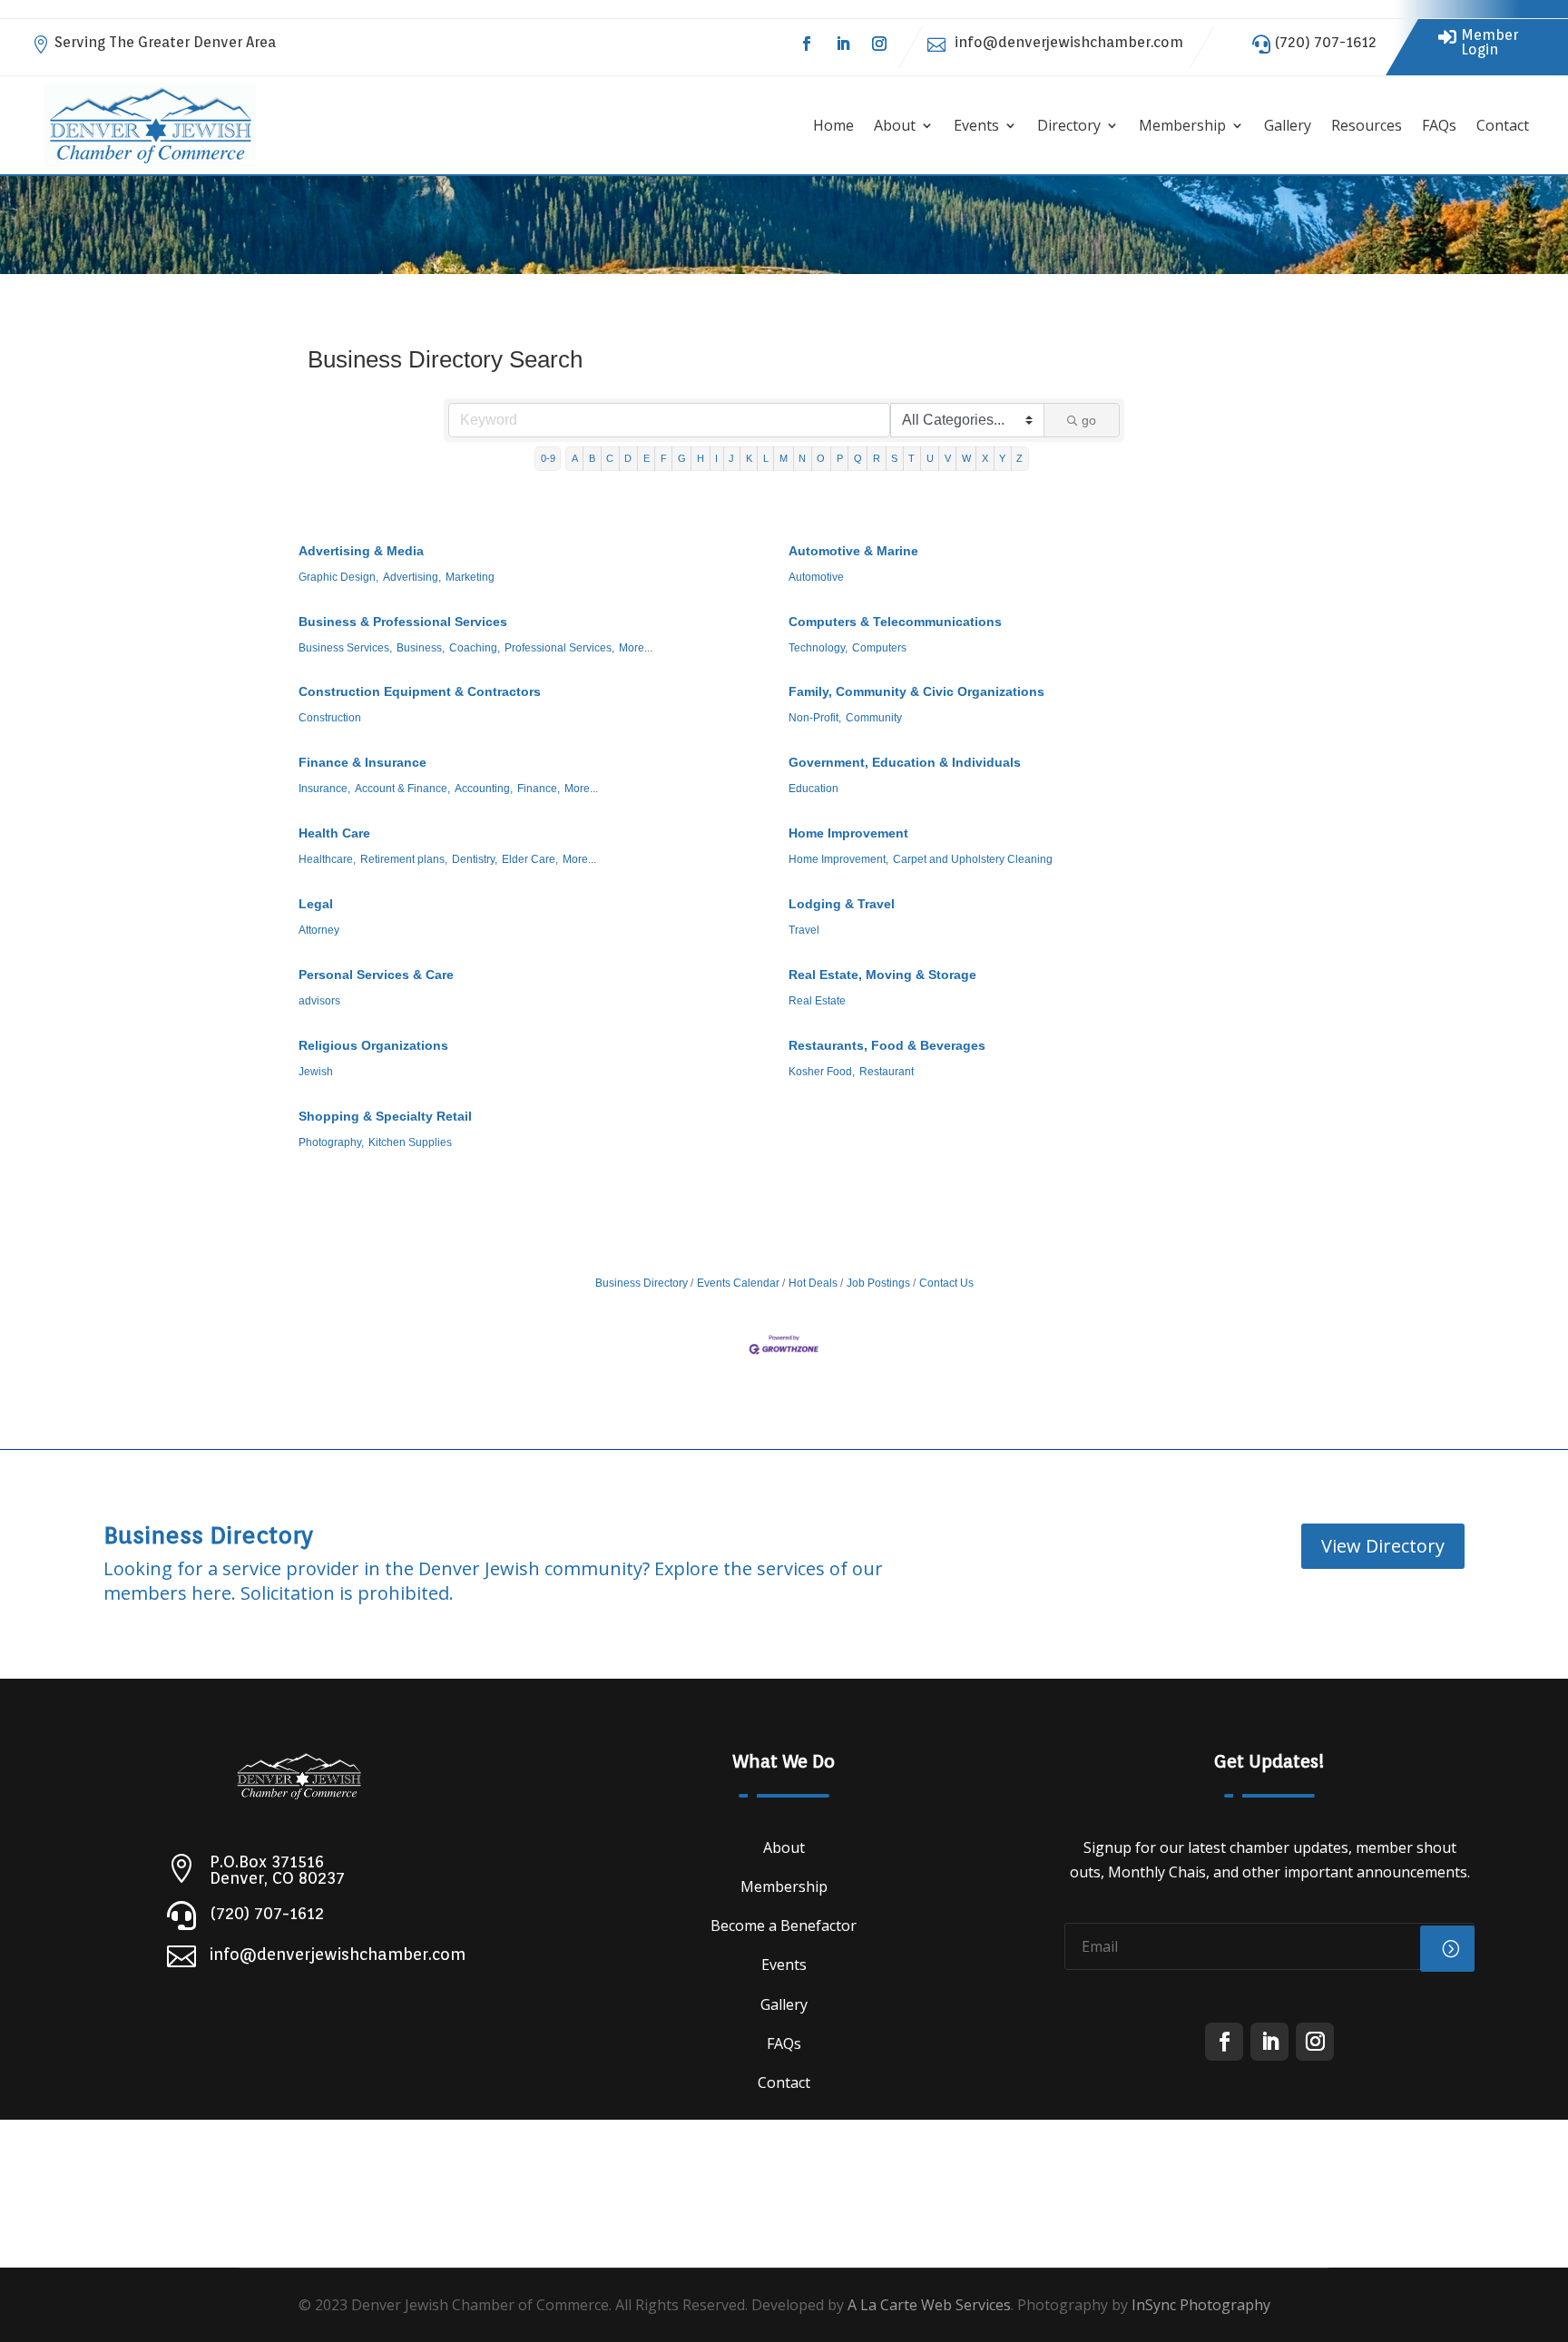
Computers (879, 648)
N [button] (802, 458)
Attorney (319, 930)
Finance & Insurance (363, 762)
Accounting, (484, 789)
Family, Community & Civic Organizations (916, 691)
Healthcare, (327, 859)
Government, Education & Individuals (905, 762)
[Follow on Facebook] (807, 44)
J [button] (731, 458)
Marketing (470, 577)
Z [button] (1019, 458)
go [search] (1089, 420)
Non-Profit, (815, 718)
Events (976, 125)
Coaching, (475, 648)
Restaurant (887, 1072)
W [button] (966, 458)
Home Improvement (848, 833)
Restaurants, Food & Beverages (887, 1045)
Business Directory (642, 1283)
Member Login (1490, 42)
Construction (330, 718)
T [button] (911, 458)
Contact (1503, 125)
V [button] (948, 458)
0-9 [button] (548, 458)
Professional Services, (559, 648)
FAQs (1439, 125)
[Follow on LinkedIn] (843, 44)
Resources (1367, 125)
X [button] (985, 458)
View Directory (1383, 1546)
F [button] (664, 458)
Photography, (331, 1142)
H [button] (701, 458)
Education (813, 789)
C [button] (610, 458)
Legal (316, 904)
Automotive (816, 577)
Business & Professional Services (403, 622)
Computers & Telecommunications (895, 622)
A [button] (575, 458)
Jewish (316, 1072)
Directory (1069, 125)
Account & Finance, (402, 789)
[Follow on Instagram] (879, 44)
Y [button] (1002, 458)
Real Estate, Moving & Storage (882, 975)
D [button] (628, 458)
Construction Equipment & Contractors (420, 691)
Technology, (818, 648)
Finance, (539, 789)
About (895, 125)
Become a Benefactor (784, 1926)
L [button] (766, 458)
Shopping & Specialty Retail (385, 1116)
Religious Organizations (373, 1045)
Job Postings (878, 1283)
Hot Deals (813, 1283)
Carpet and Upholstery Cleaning (973, 859)
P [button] (840, 458)
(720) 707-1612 (1326, 42)
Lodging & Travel (842, 904)
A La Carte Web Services (929, 2305)
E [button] (647, 458)
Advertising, (412, 577)
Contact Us (946, 1283)
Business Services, (345, 648)
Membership (1182, 125)
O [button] (821, 458)
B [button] (592, 458)
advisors (319, 1001)
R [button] (877, 458)
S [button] (894, 458)
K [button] (749, 458)
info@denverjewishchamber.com (1069, 42)
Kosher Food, (822, 1072)
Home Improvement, (838, 859)
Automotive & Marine (853, 551)
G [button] (682, 458)
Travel (804, 930)
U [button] (930, 458)
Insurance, (324, 789)
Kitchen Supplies (410, 1142)
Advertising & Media (361, 551)
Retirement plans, (404, 859)
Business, (421, 648)
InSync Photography (1201, 2305)
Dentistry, (475, 859)
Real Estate (817, 1001)
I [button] (716, 458)
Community (874, 718)
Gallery (1288, 125)
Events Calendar (738, 1283)
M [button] (784, 458)
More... (636, 648)
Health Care (334, 833)
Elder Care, (530, 859)
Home (833, 125)
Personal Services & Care (376, 975)
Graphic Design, (338, 577)
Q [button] (858, 458)
